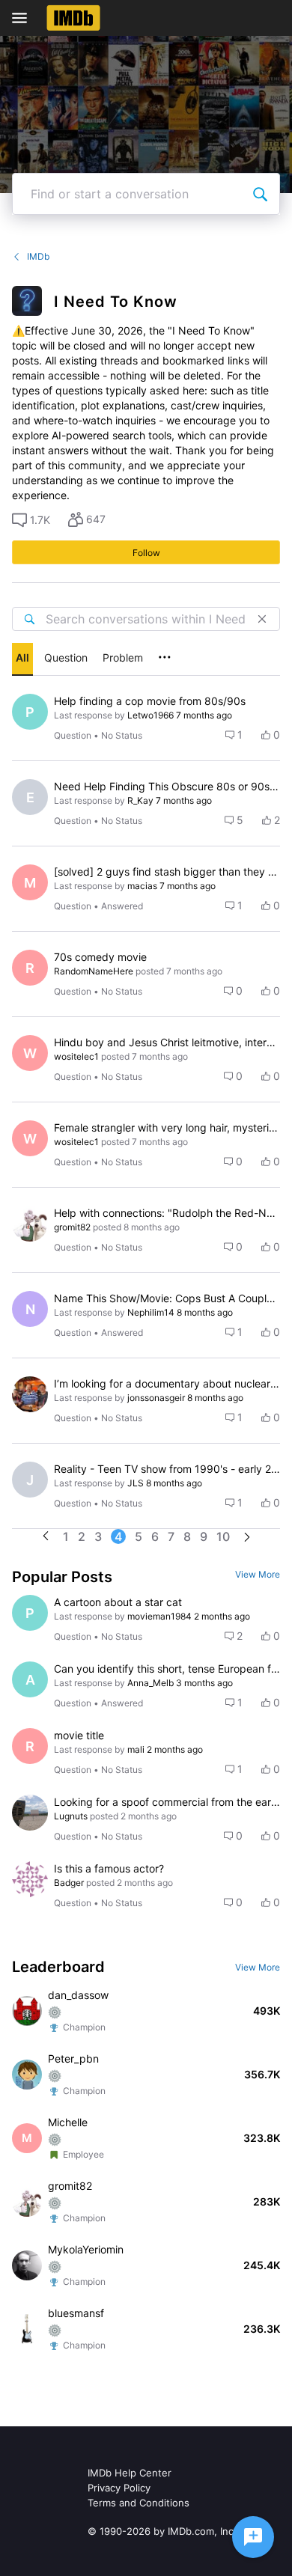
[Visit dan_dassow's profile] (27, 2011)
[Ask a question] (253, 2537)
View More (258, 1574)
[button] (31, 520)
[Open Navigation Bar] (24, 18)
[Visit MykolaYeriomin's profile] (27, 2265)
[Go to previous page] (46, 1537)
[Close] (262, 619)
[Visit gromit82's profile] (30, 1224)
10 (223, 1536)
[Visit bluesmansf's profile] (27, 2329)
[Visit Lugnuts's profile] (30, 1813)
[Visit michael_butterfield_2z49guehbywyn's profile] (30, 1394)
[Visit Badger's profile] (30, 1879)
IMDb (38, 256)
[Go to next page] (247, 1538)
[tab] (22, 659)
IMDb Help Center (130, 2473)
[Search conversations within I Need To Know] (29, 619)
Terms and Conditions (139, 2503)
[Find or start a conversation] (260, 194)
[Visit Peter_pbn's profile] (27, 2075)
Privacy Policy (119, 2488)
